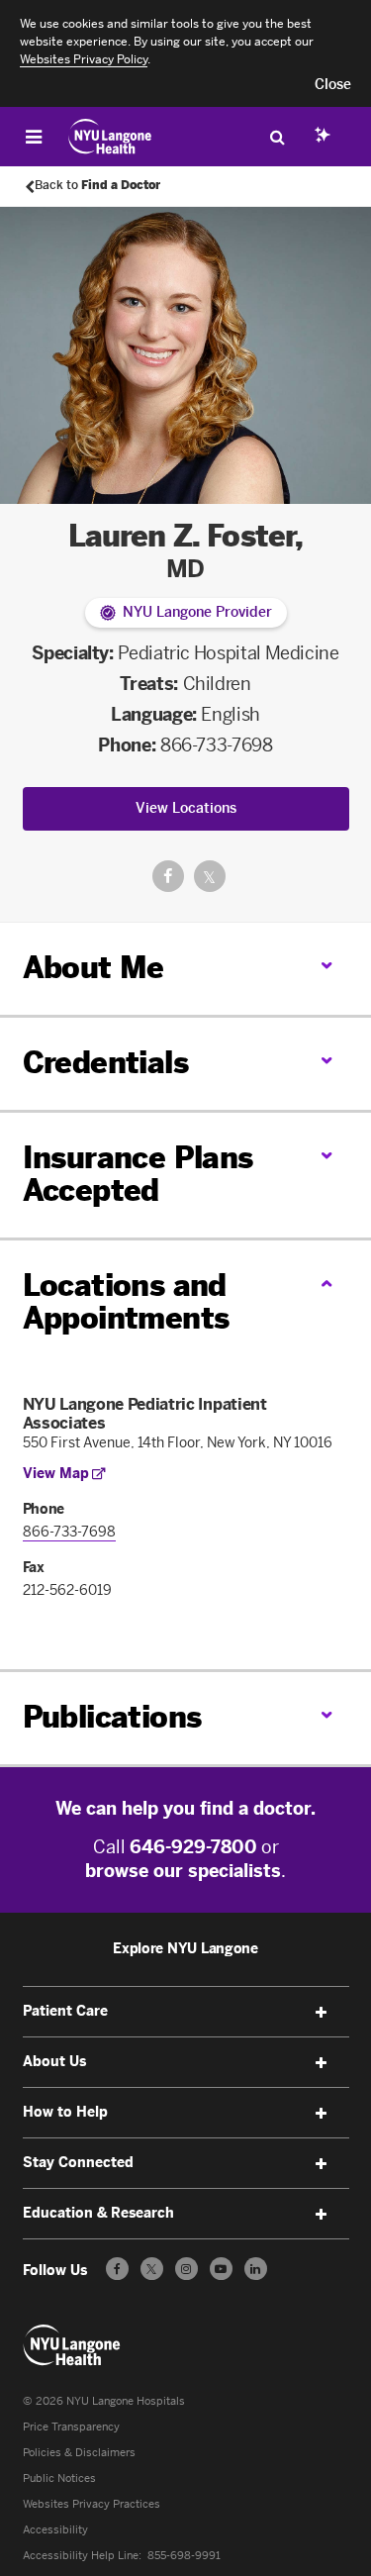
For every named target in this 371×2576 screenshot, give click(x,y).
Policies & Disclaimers (79, 2453)
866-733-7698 (217, 745)
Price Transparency (71, 2427)
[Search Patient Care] (277, 137)
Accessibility (55, 2530)
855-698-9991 (184, 2556)
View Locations (186, 808)
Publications (112, 1718)
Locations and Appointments (126, 1302)
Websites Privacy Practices (92, 2504)
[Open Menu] (34, 137)
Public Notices (59, 2478)
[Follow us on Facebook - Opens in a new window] (117, 2269)
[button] (333, 85)
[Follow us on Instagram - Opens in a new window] (186, 2269)
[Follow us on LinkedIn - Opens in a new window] (256, 2269)
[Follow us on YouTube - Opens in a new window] (221, 2269)
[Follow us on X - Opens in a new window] (152, 2269)
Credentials (105, 1063)
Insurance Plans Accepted (138, 1175)
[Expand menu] (322, 2013)
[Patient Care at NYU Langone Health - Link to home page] (110, 137)
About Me (93, 968)
